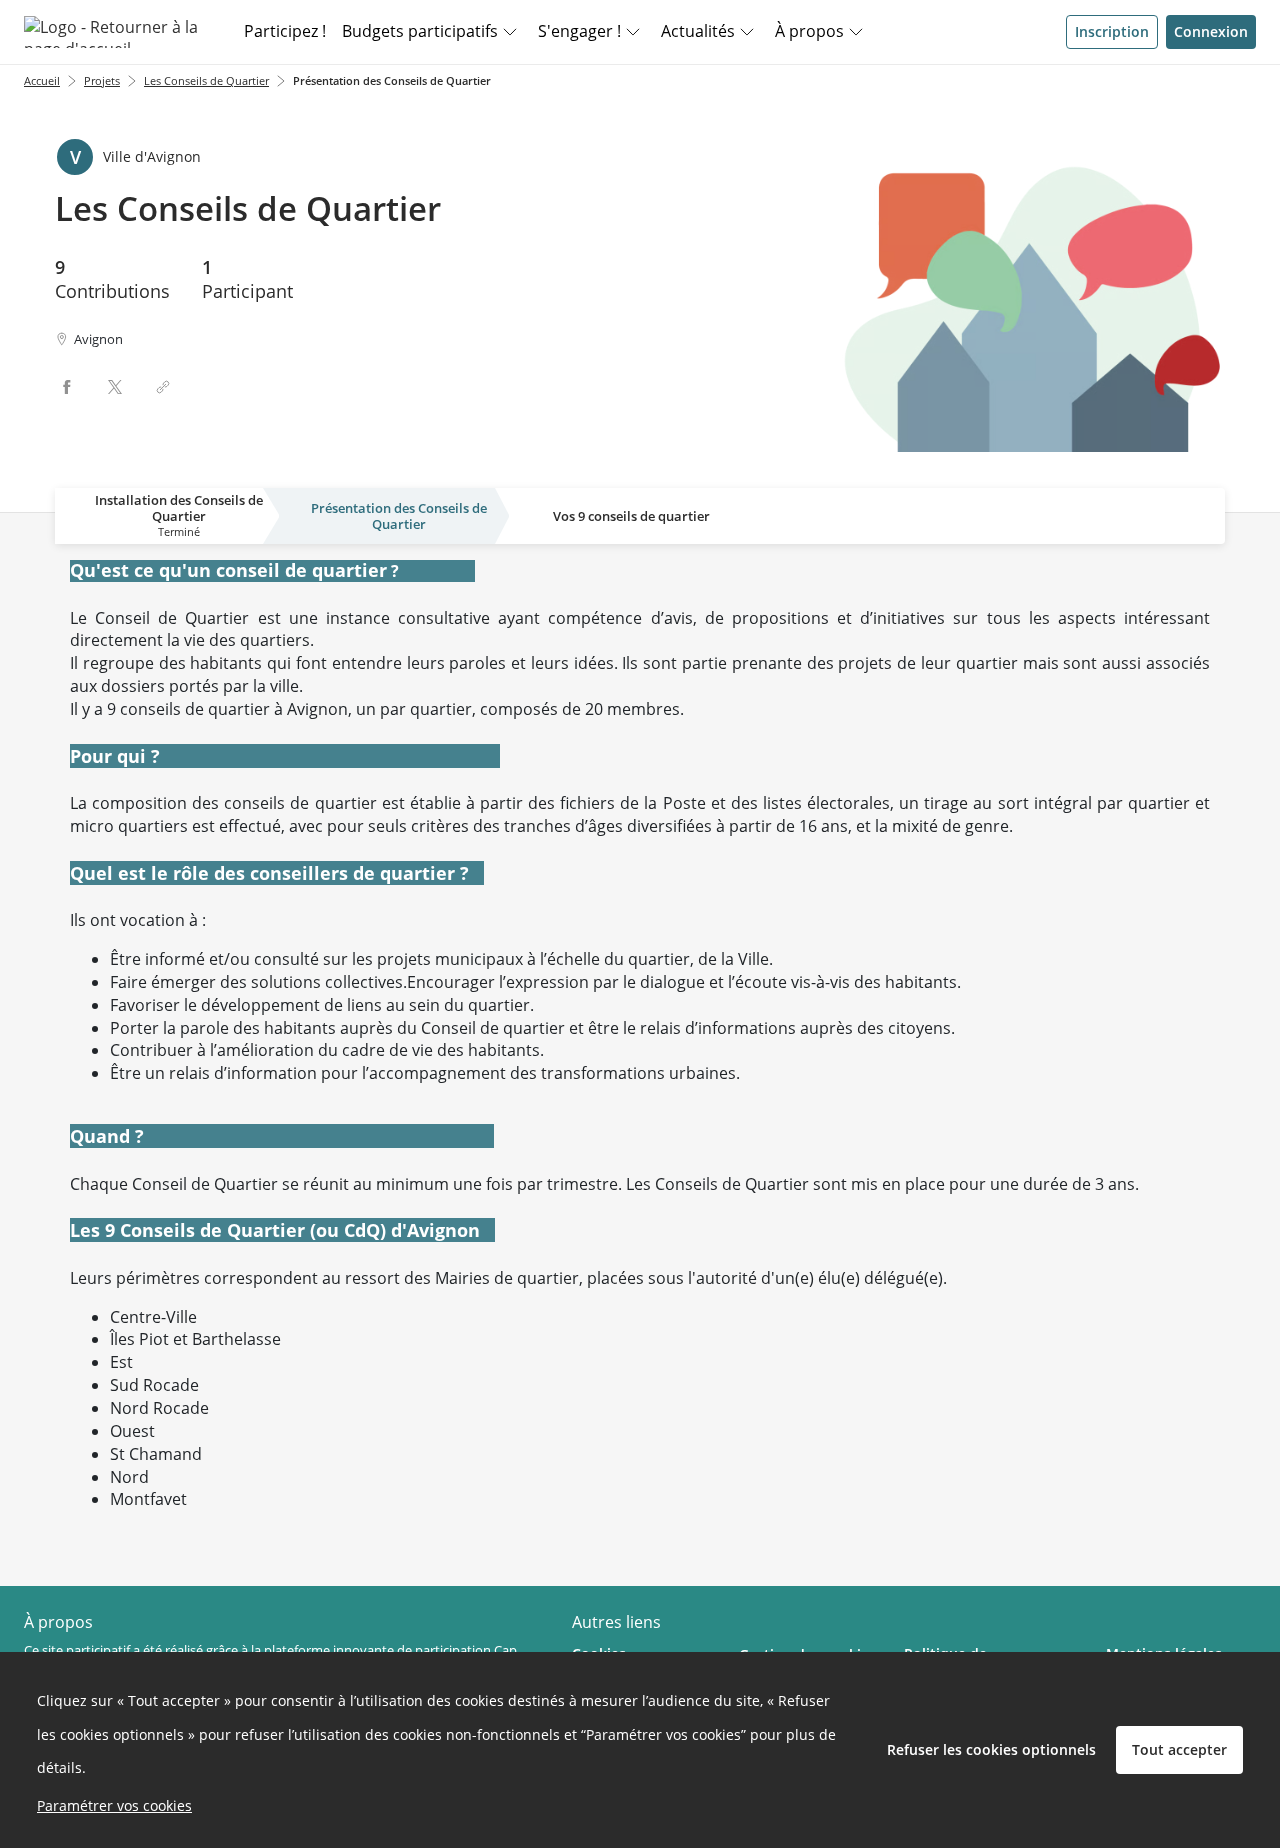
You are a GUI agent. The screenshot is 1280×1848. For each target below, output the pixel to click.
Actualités (698, 31)
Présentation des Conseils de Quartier (392, 80)
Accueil (42, 80)
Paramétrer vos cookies (114, 1805)
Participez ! (285, 31)
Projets (102, 80)
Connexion (1211, 31)
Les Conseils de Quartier (206, 80)
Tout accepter (1179, 1749)
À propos (809, 31)
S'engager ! (579, 31)
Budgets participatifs (420, 31)
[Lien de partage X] (115, 387)
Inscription (1112, 31)
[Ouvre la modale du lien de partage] (163, 387)
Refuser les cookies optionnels (991, 1749)
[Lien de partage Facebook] (67, 387)
